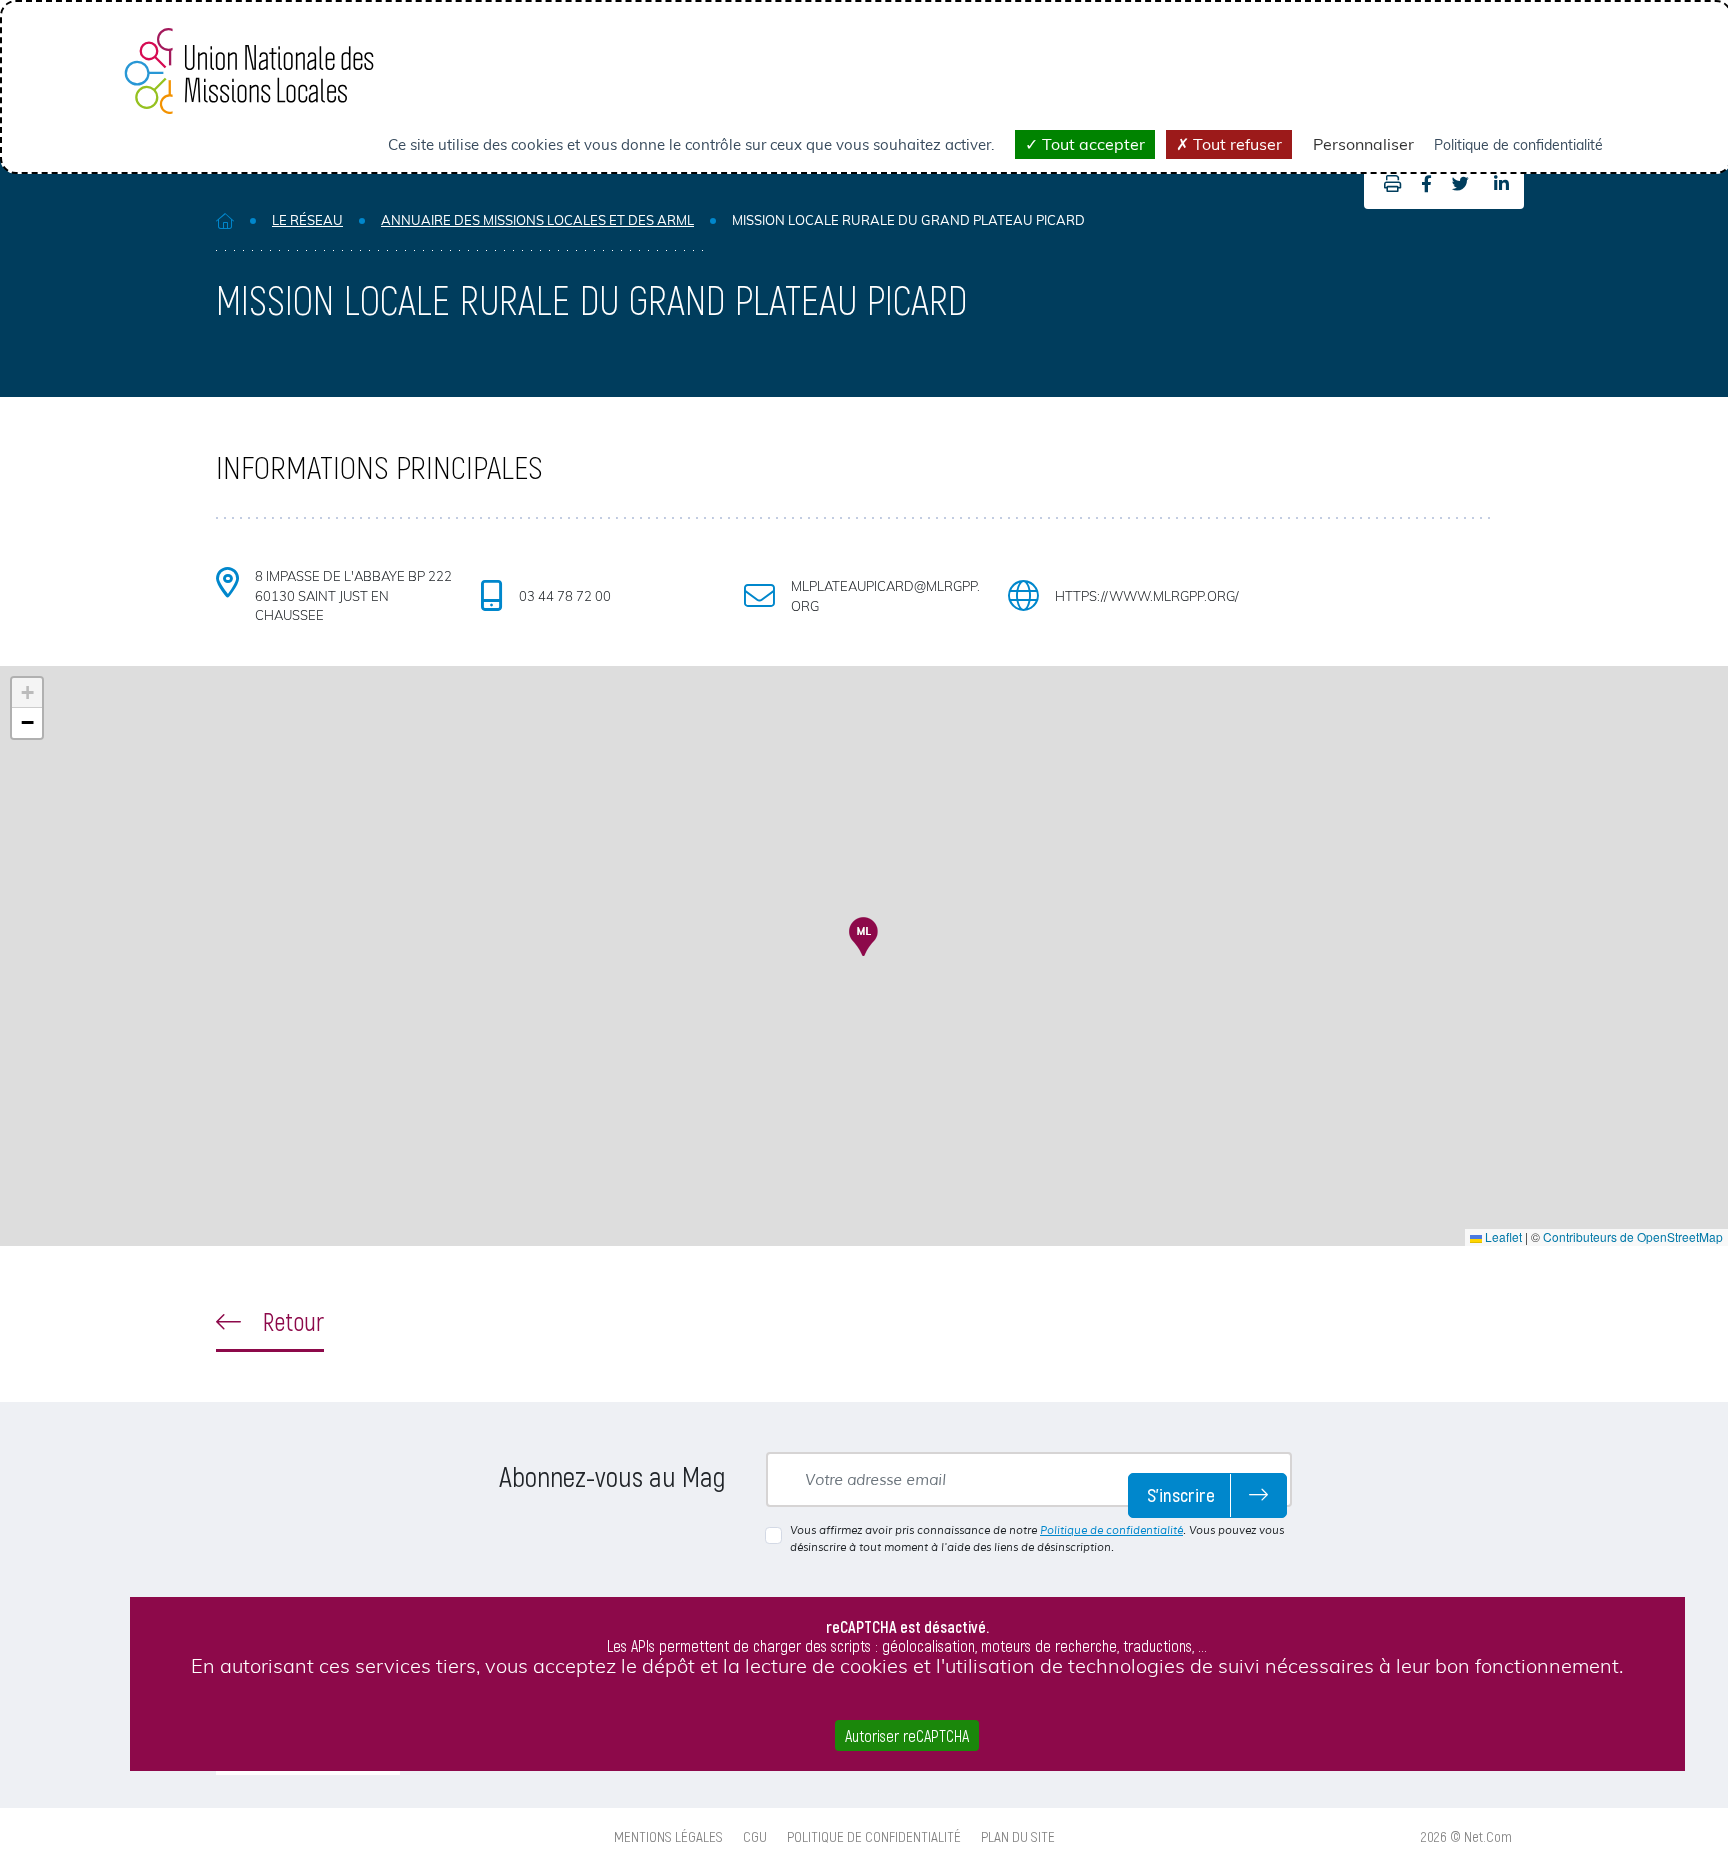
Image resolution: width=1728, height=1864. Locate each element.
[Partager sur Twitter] (1460, 184)
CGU (755, 1836)
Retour (290, 1321)
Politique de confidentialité (1111, 1530)
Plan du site (1018, 1836)
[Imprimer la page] (1387, 184)
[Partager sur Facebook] (1426, 184)
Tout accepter (1091, 144)
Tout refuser (1235, 144)
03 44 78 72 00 (565, 596)
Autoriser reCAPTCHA (907, 1735)
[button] (863, 936)
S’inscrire (1181, 1494)
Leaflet (1502, 1236)
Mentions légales (668, 1836)
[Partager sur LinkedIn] (1501, 184)
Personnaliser (1363, 144)
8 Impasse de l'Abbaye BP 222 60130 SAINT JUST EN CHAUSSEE (353, 595)
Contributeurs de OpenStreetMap (1633, 1236)
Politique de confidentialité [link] (1518, 145)
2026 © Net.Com (1466, 1836)
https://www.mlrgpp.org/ (1147, 596)
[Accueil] (225, 220)
